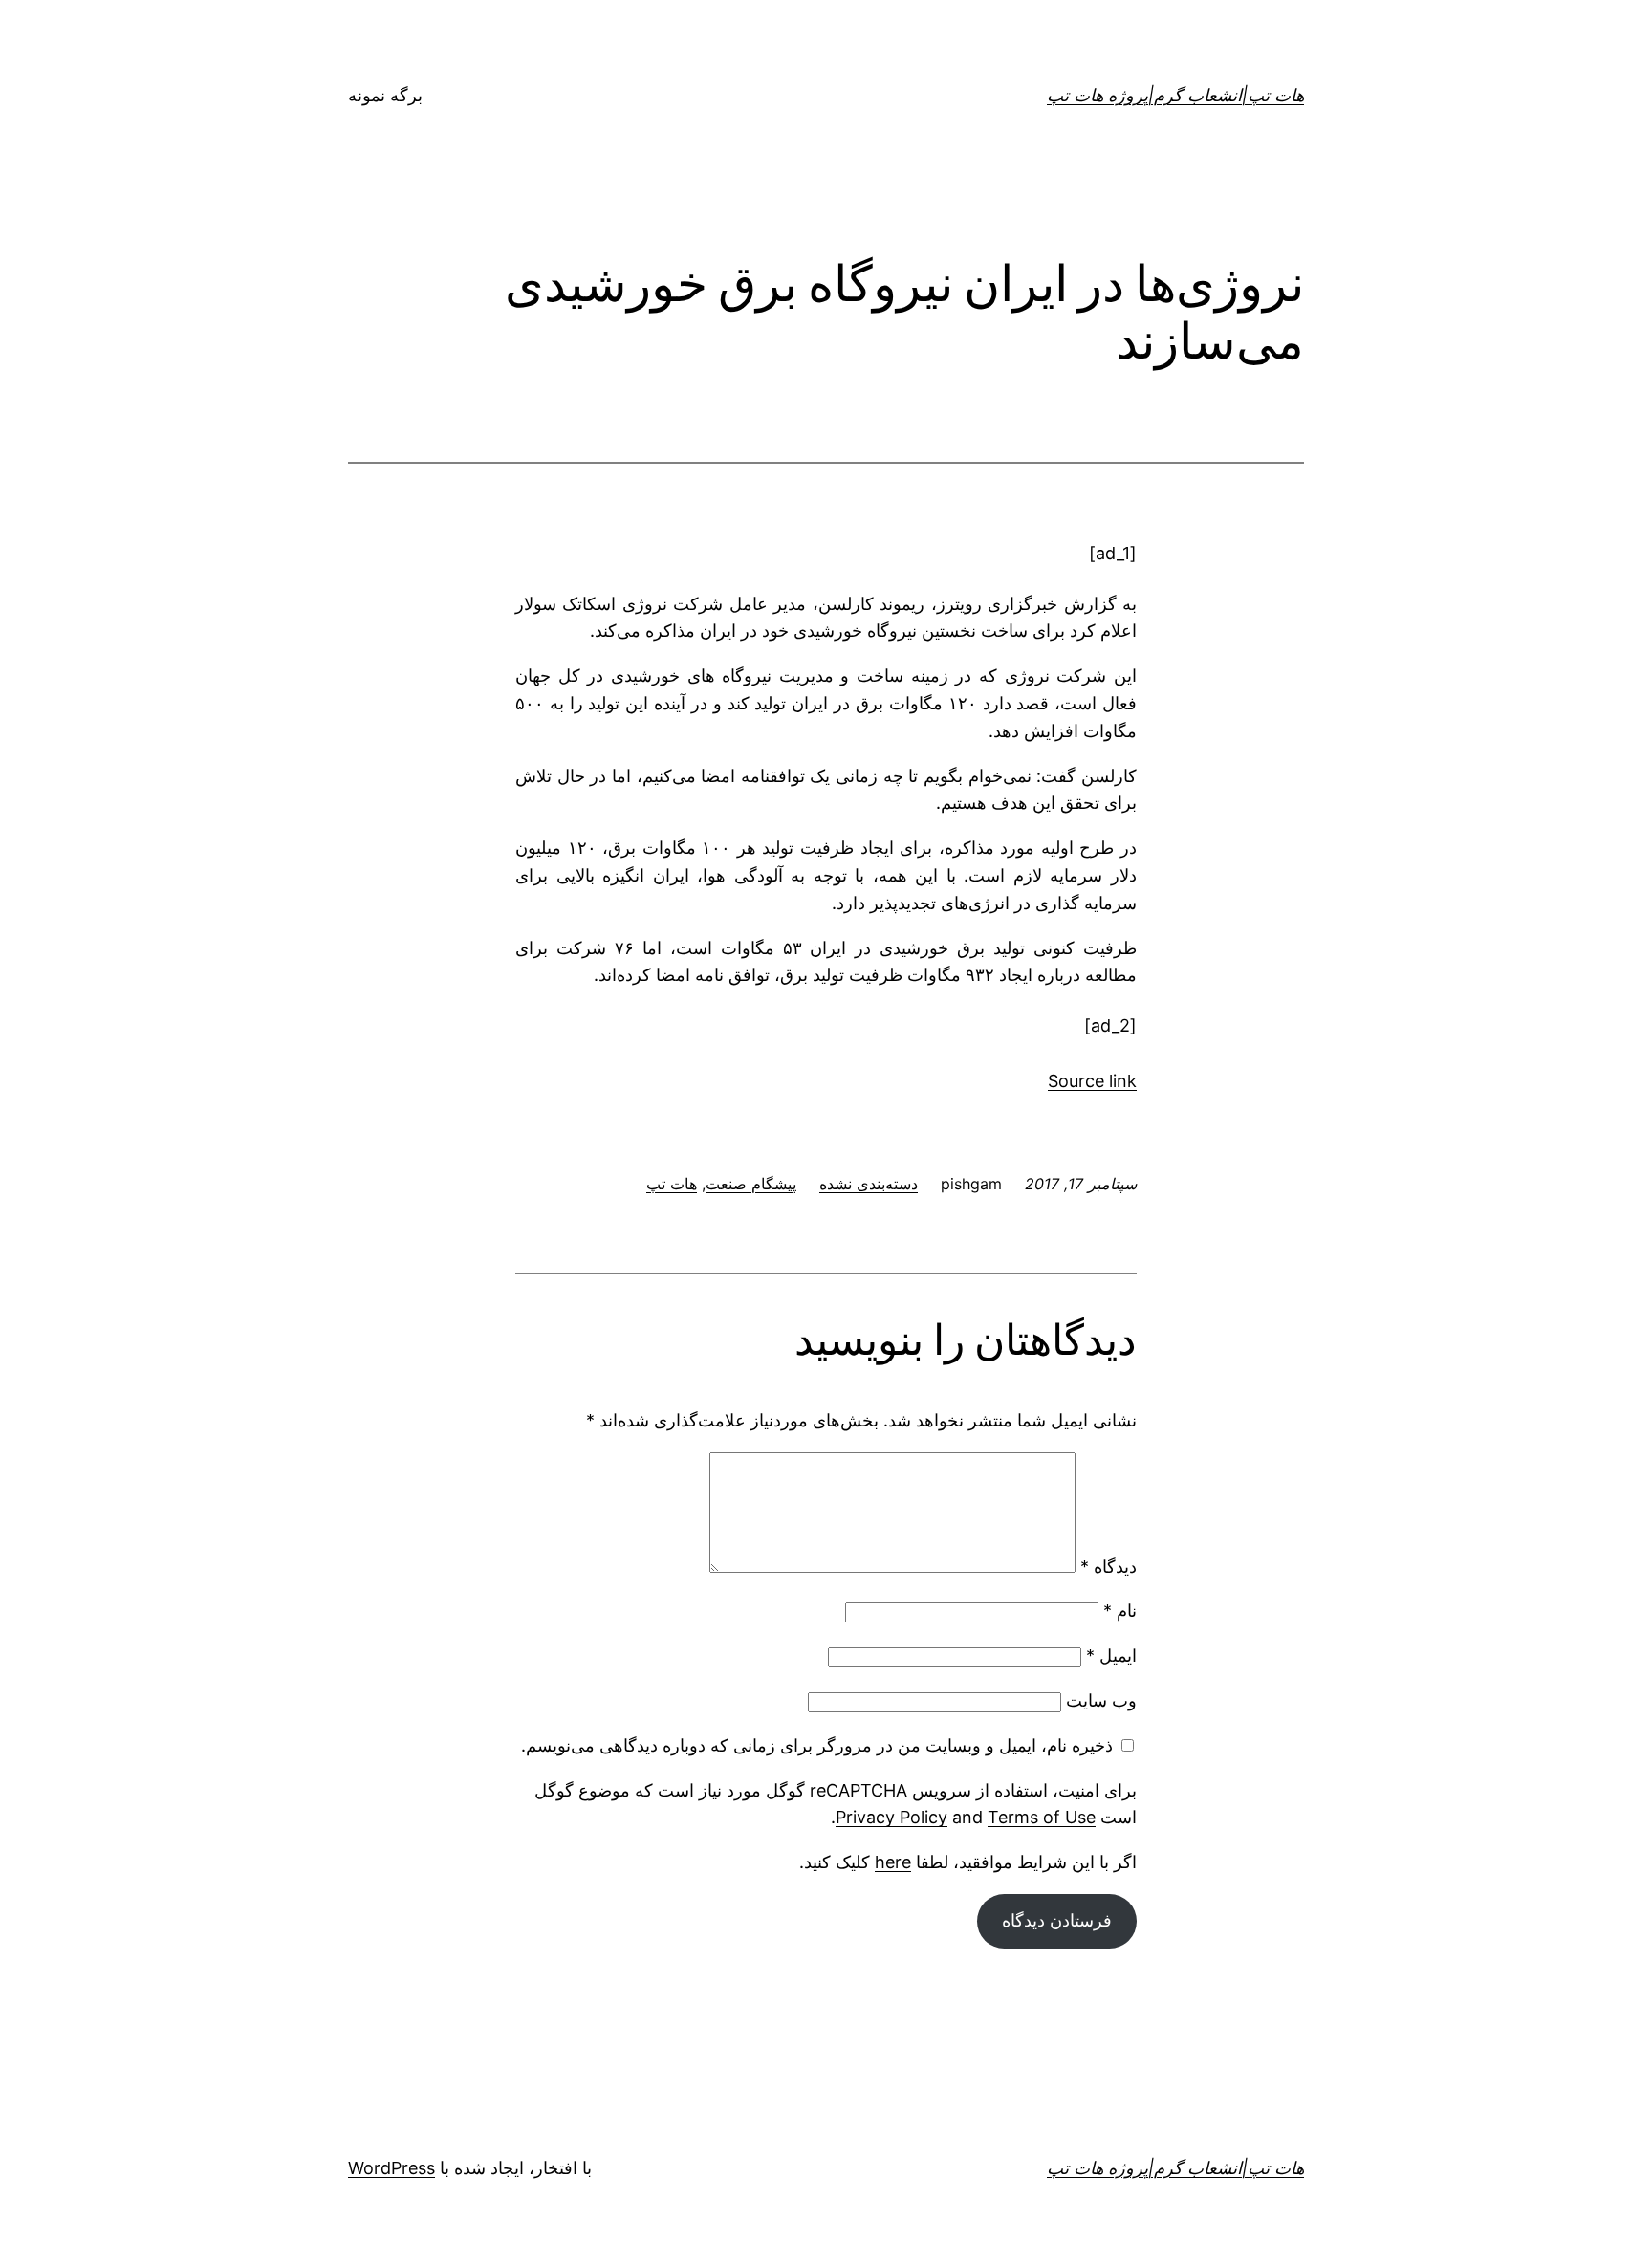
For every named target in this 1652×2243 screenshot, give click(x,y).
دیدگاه (1109, 1567)
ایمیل (1111, 1655)
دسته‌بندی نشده (869, 1184)
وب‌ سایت (1101, 1700)
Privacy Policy (891, 1817)
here (893, 1862)
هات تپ (672, 1184)
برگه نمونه (385, 95)
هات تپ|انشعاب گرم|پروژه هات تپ (1175, 95)
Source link (1092, 1081)
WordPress (391, 2168)
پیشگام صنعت (751, 1184)
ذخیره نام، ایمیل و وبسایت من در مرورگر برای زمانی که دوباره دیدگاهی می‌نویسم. (817, 1745)
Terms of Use (1042, 1817)
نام (1120, 1611)
